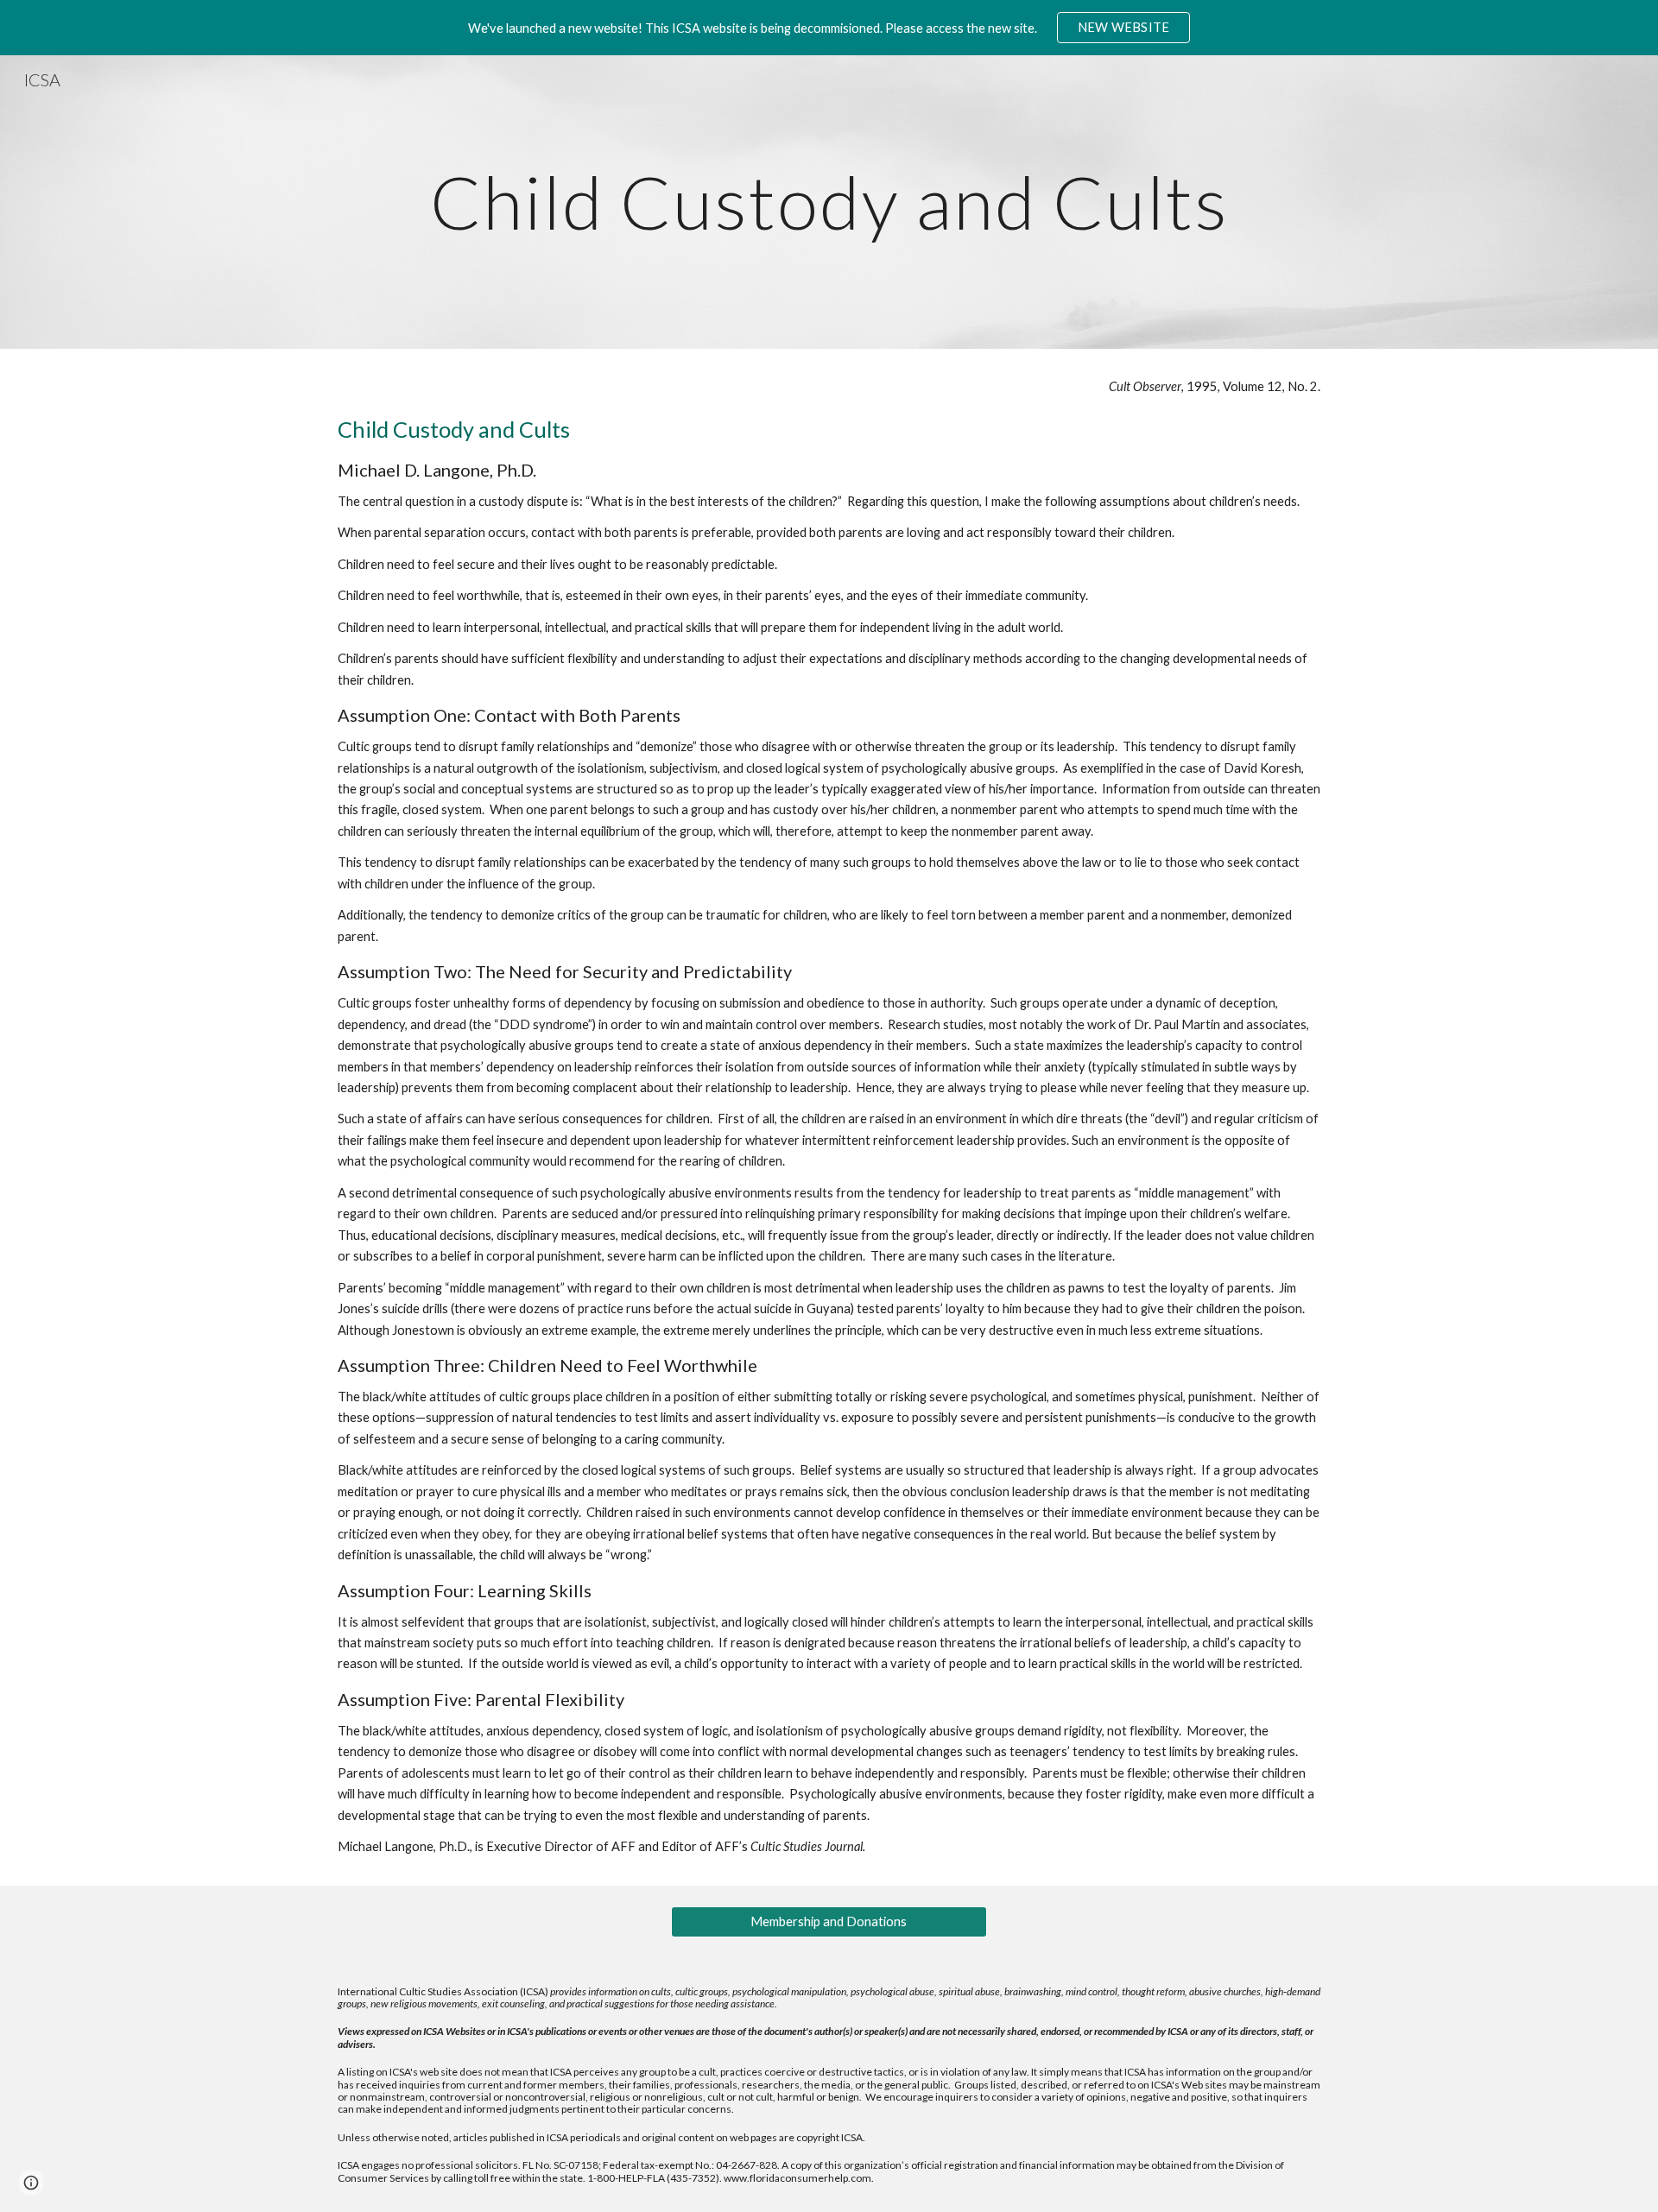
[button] (31, 2183)
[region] (829, 28)
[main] (829, 202)
